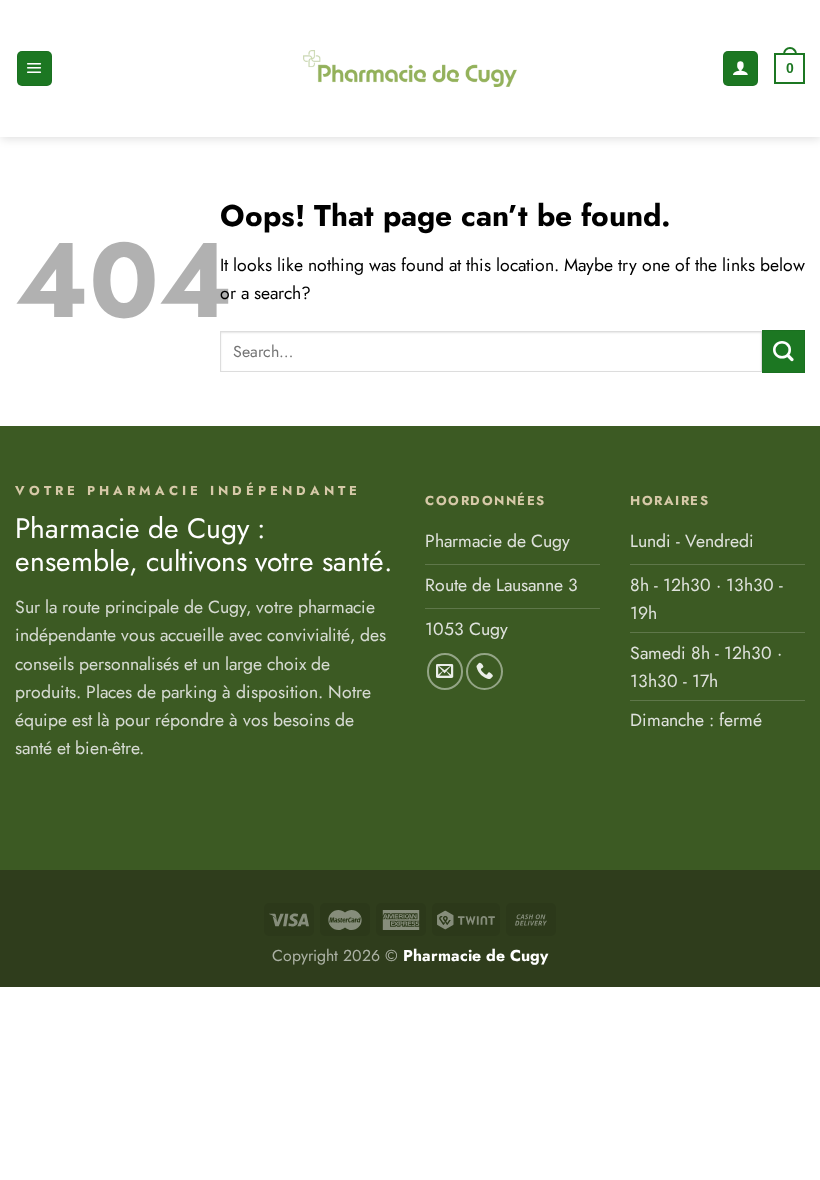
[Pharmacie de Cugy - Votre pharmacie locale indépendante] (410, 68)
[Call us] (484, 671)
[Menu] (34, 69)
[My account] (740, 69)
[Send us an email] (445, 671)
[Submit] (783, 351)
